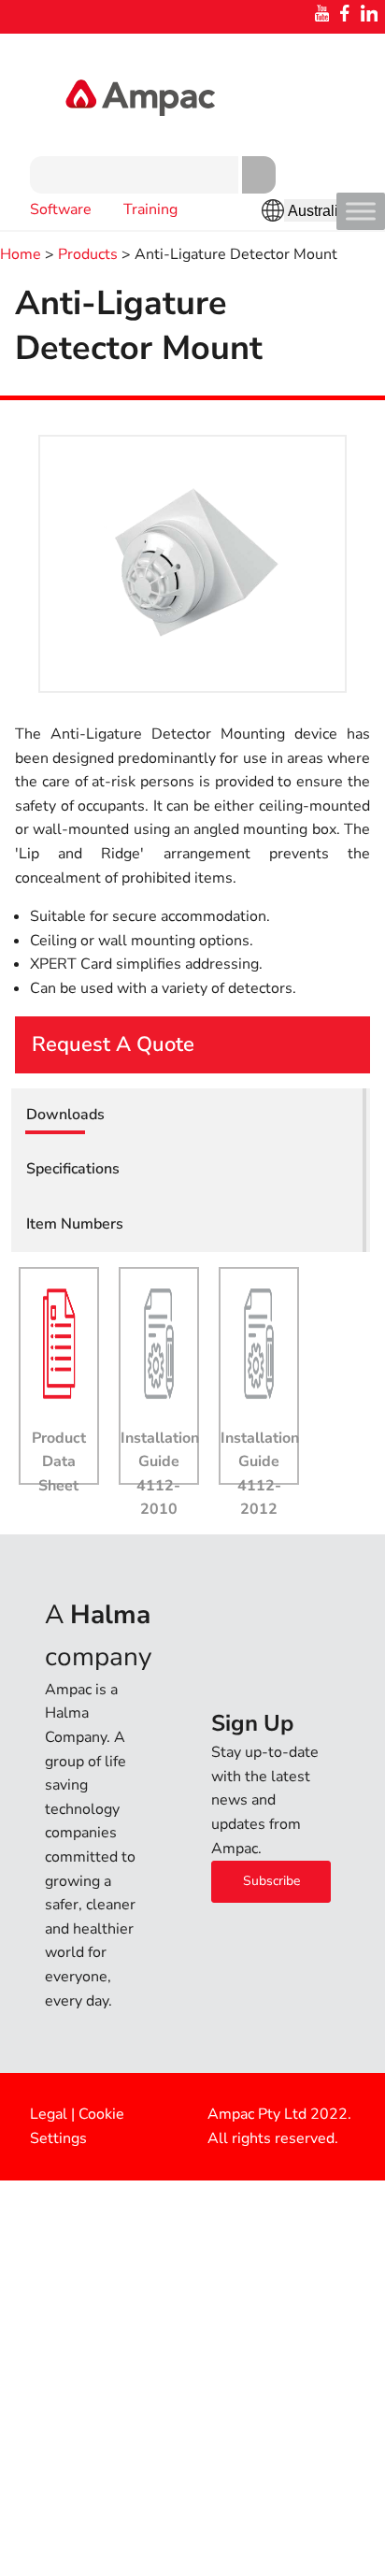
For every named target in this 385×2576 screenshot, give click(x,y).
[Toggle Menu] (361, 211)
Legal (49, 2114)
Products (88, 254)
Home (21, 254)
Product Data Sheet (59, 1462)
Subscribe (271, 1881)
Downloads (65, 1115)
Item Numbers (75, 1224)
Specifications (73, 1169)
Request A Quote (113, 1044)
